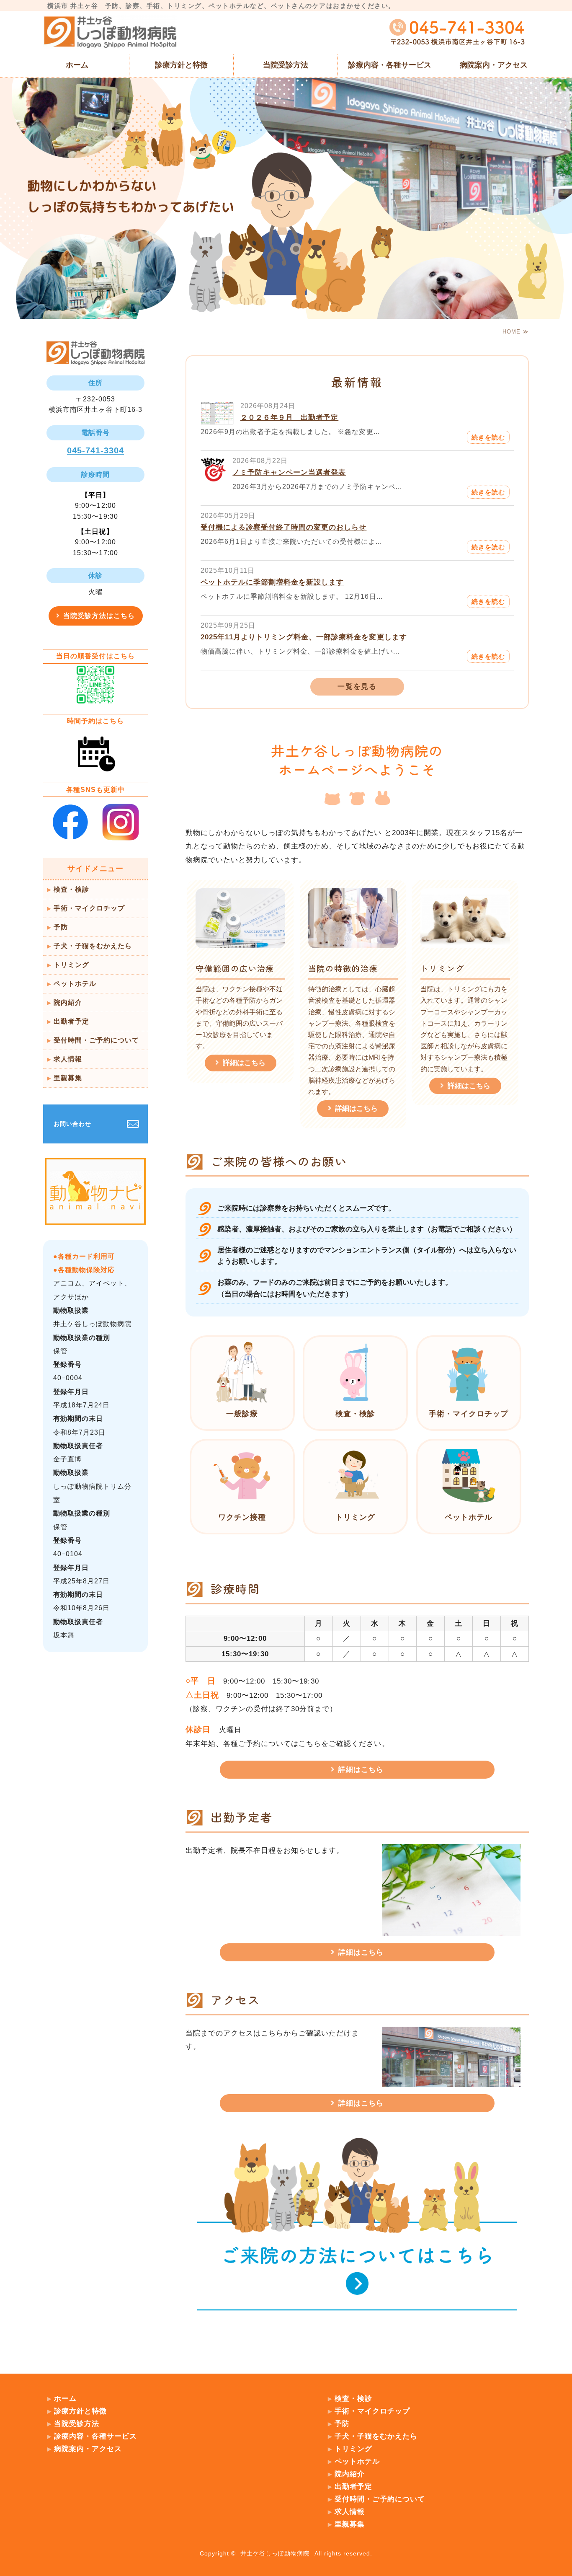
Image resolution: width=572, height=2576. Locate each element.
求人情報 (68, 1059)
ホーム (77, 65)
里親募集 (68, 1078)
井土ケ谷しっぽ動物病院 (275, 2553)
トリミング (71, 965)
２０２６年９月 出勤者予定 (289, 418)
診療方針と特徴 (181, 65)
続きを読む (488, 437)
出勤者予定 (71, 1021)
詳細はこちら (244, 1063)
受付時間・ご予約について (96, 1040)
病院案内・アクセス (494, 65)
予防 (61, 927)
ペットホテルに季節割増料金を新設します (272, 582)
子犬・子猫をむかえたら (93, 946)
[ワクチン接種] (242, 1504)
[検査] (355, 1400)
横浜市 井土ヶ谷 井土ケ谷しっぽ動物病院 (110, 32)
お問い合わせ (72, 1124)
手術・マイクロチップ (89, 908)
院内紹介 (68, 1002)
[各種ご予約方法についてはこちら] (357, 2322)
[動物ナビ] (95, 1218)
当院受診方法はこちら (99, 616)
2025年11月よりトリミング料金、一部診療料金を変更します (304, 637)
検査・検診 (71, 889)
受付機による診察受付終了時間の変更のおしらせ (283, 527)
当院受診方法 (286, 65)
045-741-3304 (95, 450)
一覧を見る (357, 687)
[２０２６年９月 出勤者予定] (217, 418)
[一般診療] (242, 1400)
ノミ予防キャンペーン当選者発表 (289, 472)
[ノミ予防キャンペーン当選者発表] (213, 475)
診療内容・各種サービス (390, 65)
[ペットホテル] (469, 1504)
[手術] (469, 1400)
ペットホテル (75, 984)
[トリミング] (355, 1504)
